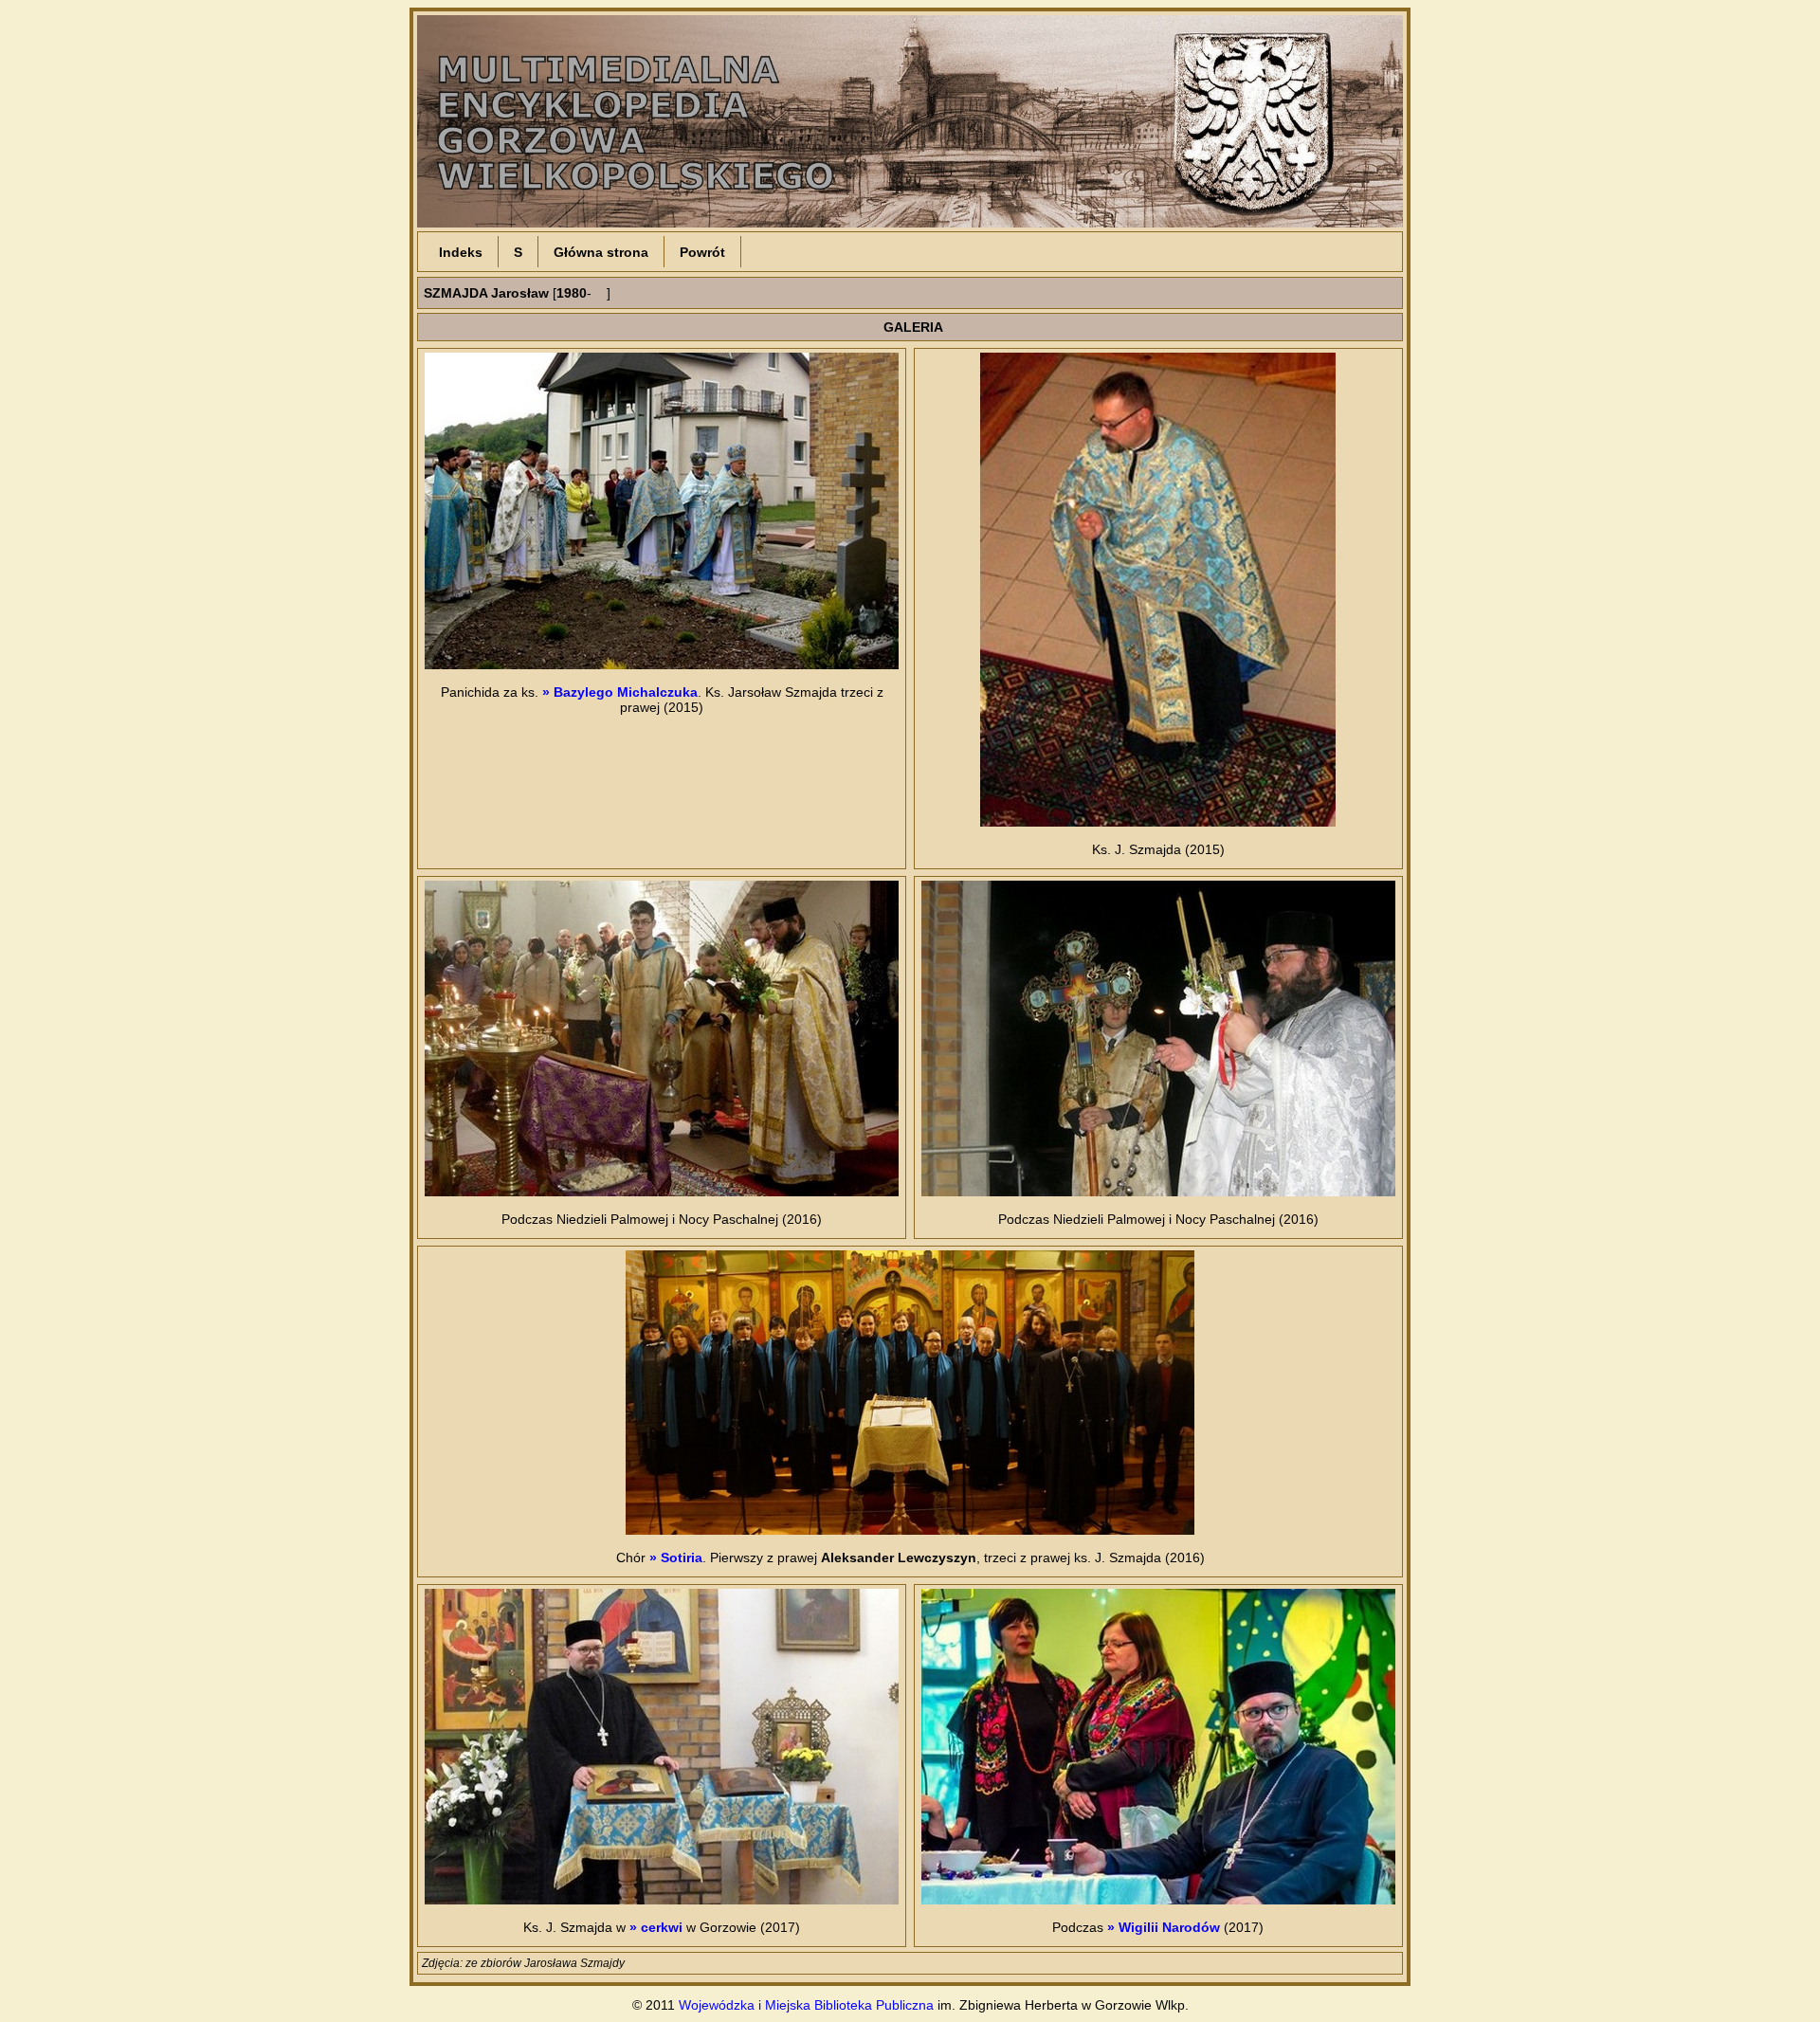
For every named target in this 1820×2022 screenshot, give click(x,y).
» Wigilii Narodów (1164, 1927)
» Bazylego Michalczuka (620, 692)
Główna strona (601, 252)
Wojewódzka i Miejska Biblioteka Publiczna (806, 2005)
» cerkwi (656, 1927)
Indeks (461, 252)
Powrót (702, 252)
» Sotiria (676, 1557)
